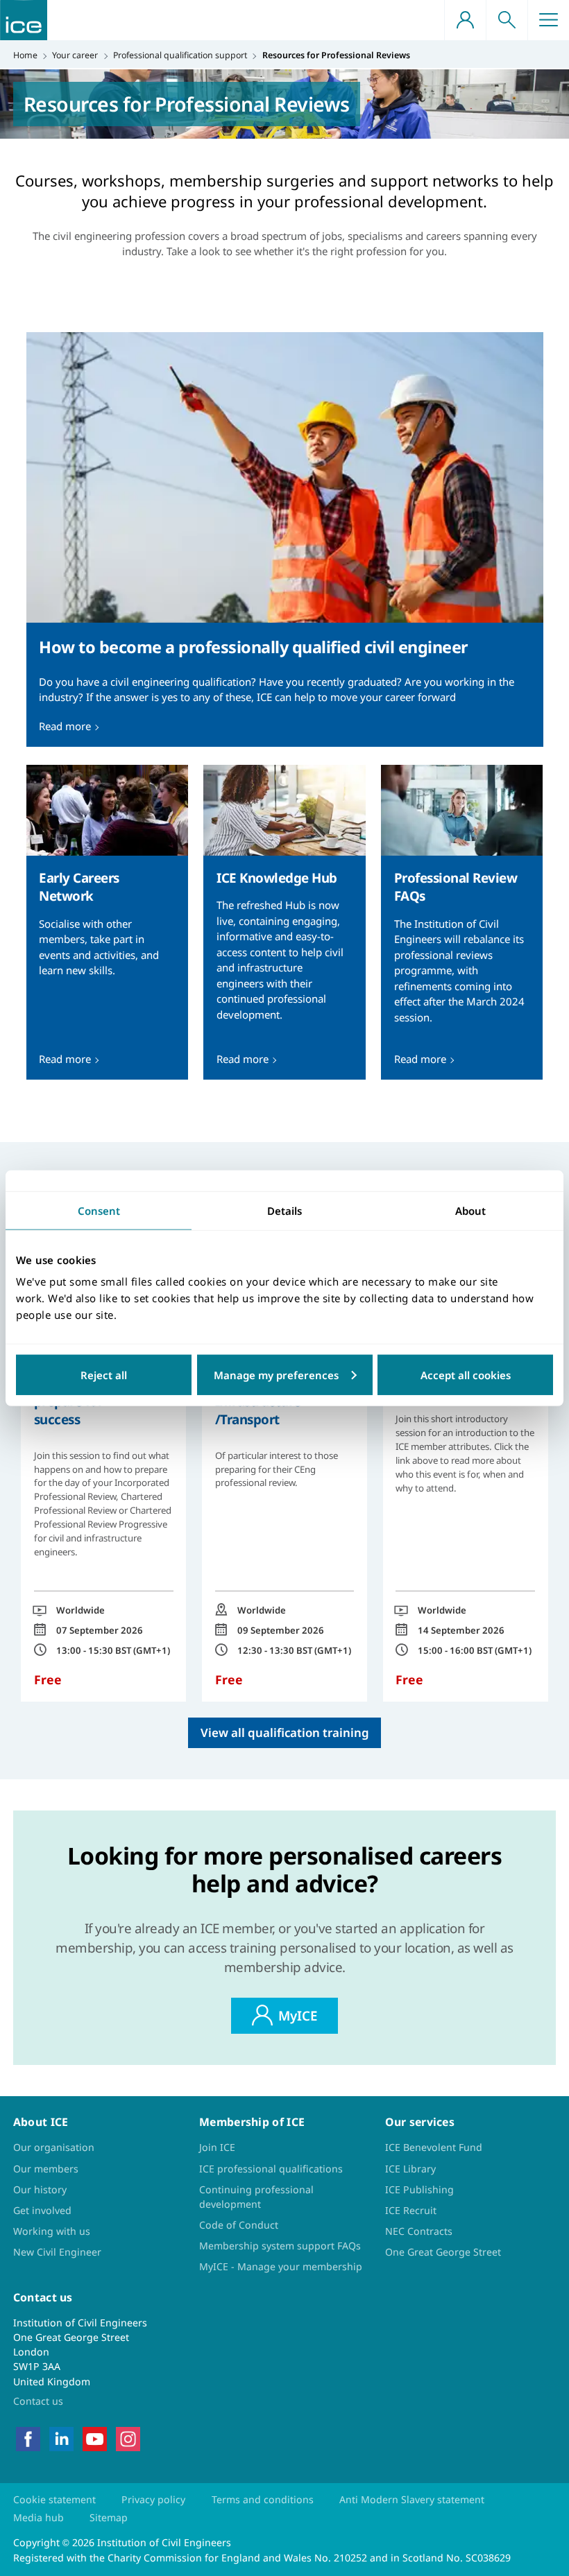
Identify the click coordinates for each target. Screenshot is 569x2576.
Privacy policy (153, 2499)
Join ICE (217, 2147)
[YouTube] (95, 2438)
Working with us (52, 2231)
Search (507, 20)
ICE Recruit (411, 2210)
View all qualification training (285, 1732)
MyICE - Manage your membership (281, 2266)
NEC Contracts (419, 2231)
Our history (40, 2189)
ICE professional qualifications (271, 2169)
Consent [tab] (99, 1210)
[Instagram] (128, 2438)
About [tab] (470, 1210)
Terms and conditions (263, 2499)
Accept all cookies (466, 1375)
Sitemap (109, 2517)
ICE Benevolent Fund (434, 2147)
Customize (285, 1375)
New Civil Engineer (57, 2252)
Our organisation (54, 2147)
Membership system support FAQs (280, 2246)
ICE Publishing (419, 2189)
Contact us (38, 2401)
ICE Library (410, 2169)
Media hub (39, 2517)
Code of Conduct (239, 2225)
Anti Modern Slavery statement (412, 2499)
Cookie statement (54, 2499)
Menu (548, 20)
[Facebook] (28, 2438)
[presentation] (285, 539)
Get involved (42, 2210)
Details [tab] (284, 1210)
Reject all (104, 1375)
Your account (465, 20)
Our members (46, 2169)
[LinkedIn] (61, 2438)
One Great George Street (443, 2252)
